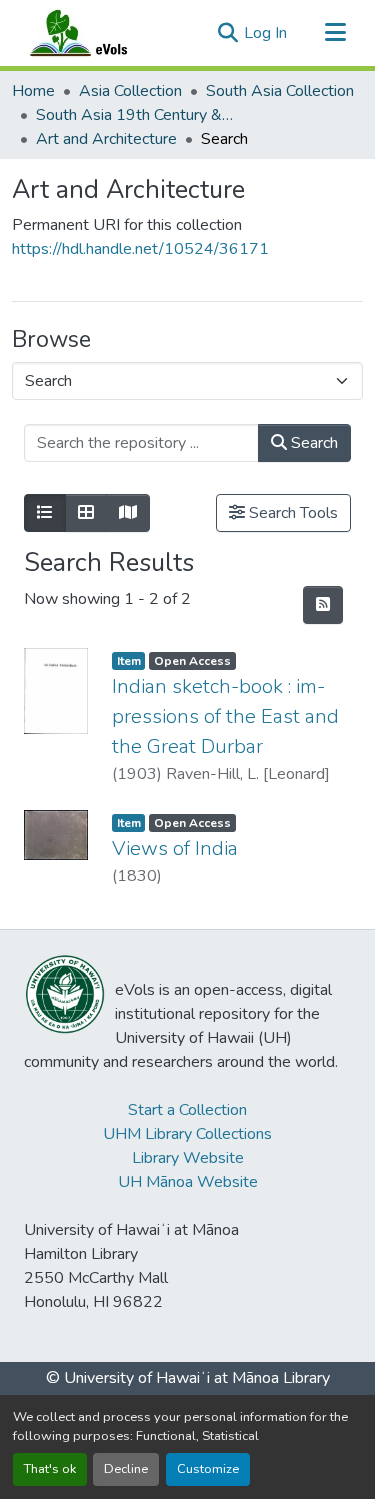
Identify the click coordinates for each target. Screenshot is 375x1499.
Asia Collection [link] (130, 91)
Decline (126, 1469)
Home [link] (33, 91)
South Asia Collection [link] (280, 91)
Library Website (188, 1158)
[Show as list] (45, 513)
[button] (98, 33)
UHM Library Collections (187, 1134)
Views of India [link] (175, 848)
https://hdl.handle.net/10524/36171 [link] (140, 249)
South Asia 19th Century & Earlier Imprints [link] (136, 115)
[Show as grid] (86, 513)
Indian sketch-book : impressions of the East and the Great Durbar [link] (225, 716)
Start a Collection (187, 1110)
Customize (208, 1469)
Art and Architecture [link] (106, 139)
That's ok (50, 1469)
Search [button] (312, 443)
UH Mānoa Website (188, 1182)
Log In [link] (265, 33)
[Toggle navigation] (335, 33)
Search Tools (291, 513)
